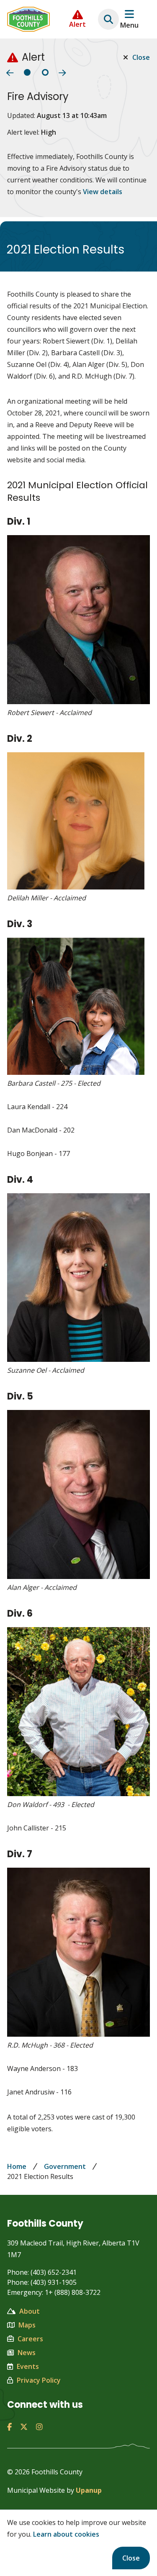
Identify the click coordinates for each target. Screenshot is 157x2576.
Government (65, 2166)
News (27, 2353)
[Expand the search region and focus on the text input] (108, 19)
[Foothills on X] (24, 2427)
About (30, 2311)
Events (28, 2366)
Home (17, 2166)
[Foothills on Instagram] (39, 2427)
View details (103, 192)
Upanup (89, 2490)
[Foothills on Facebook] (9, 2427)
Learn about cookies (66, 2534)
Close (131, 2558)
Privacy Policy (39, 2380)
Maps (27, 2325)
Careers (30, 2339)
